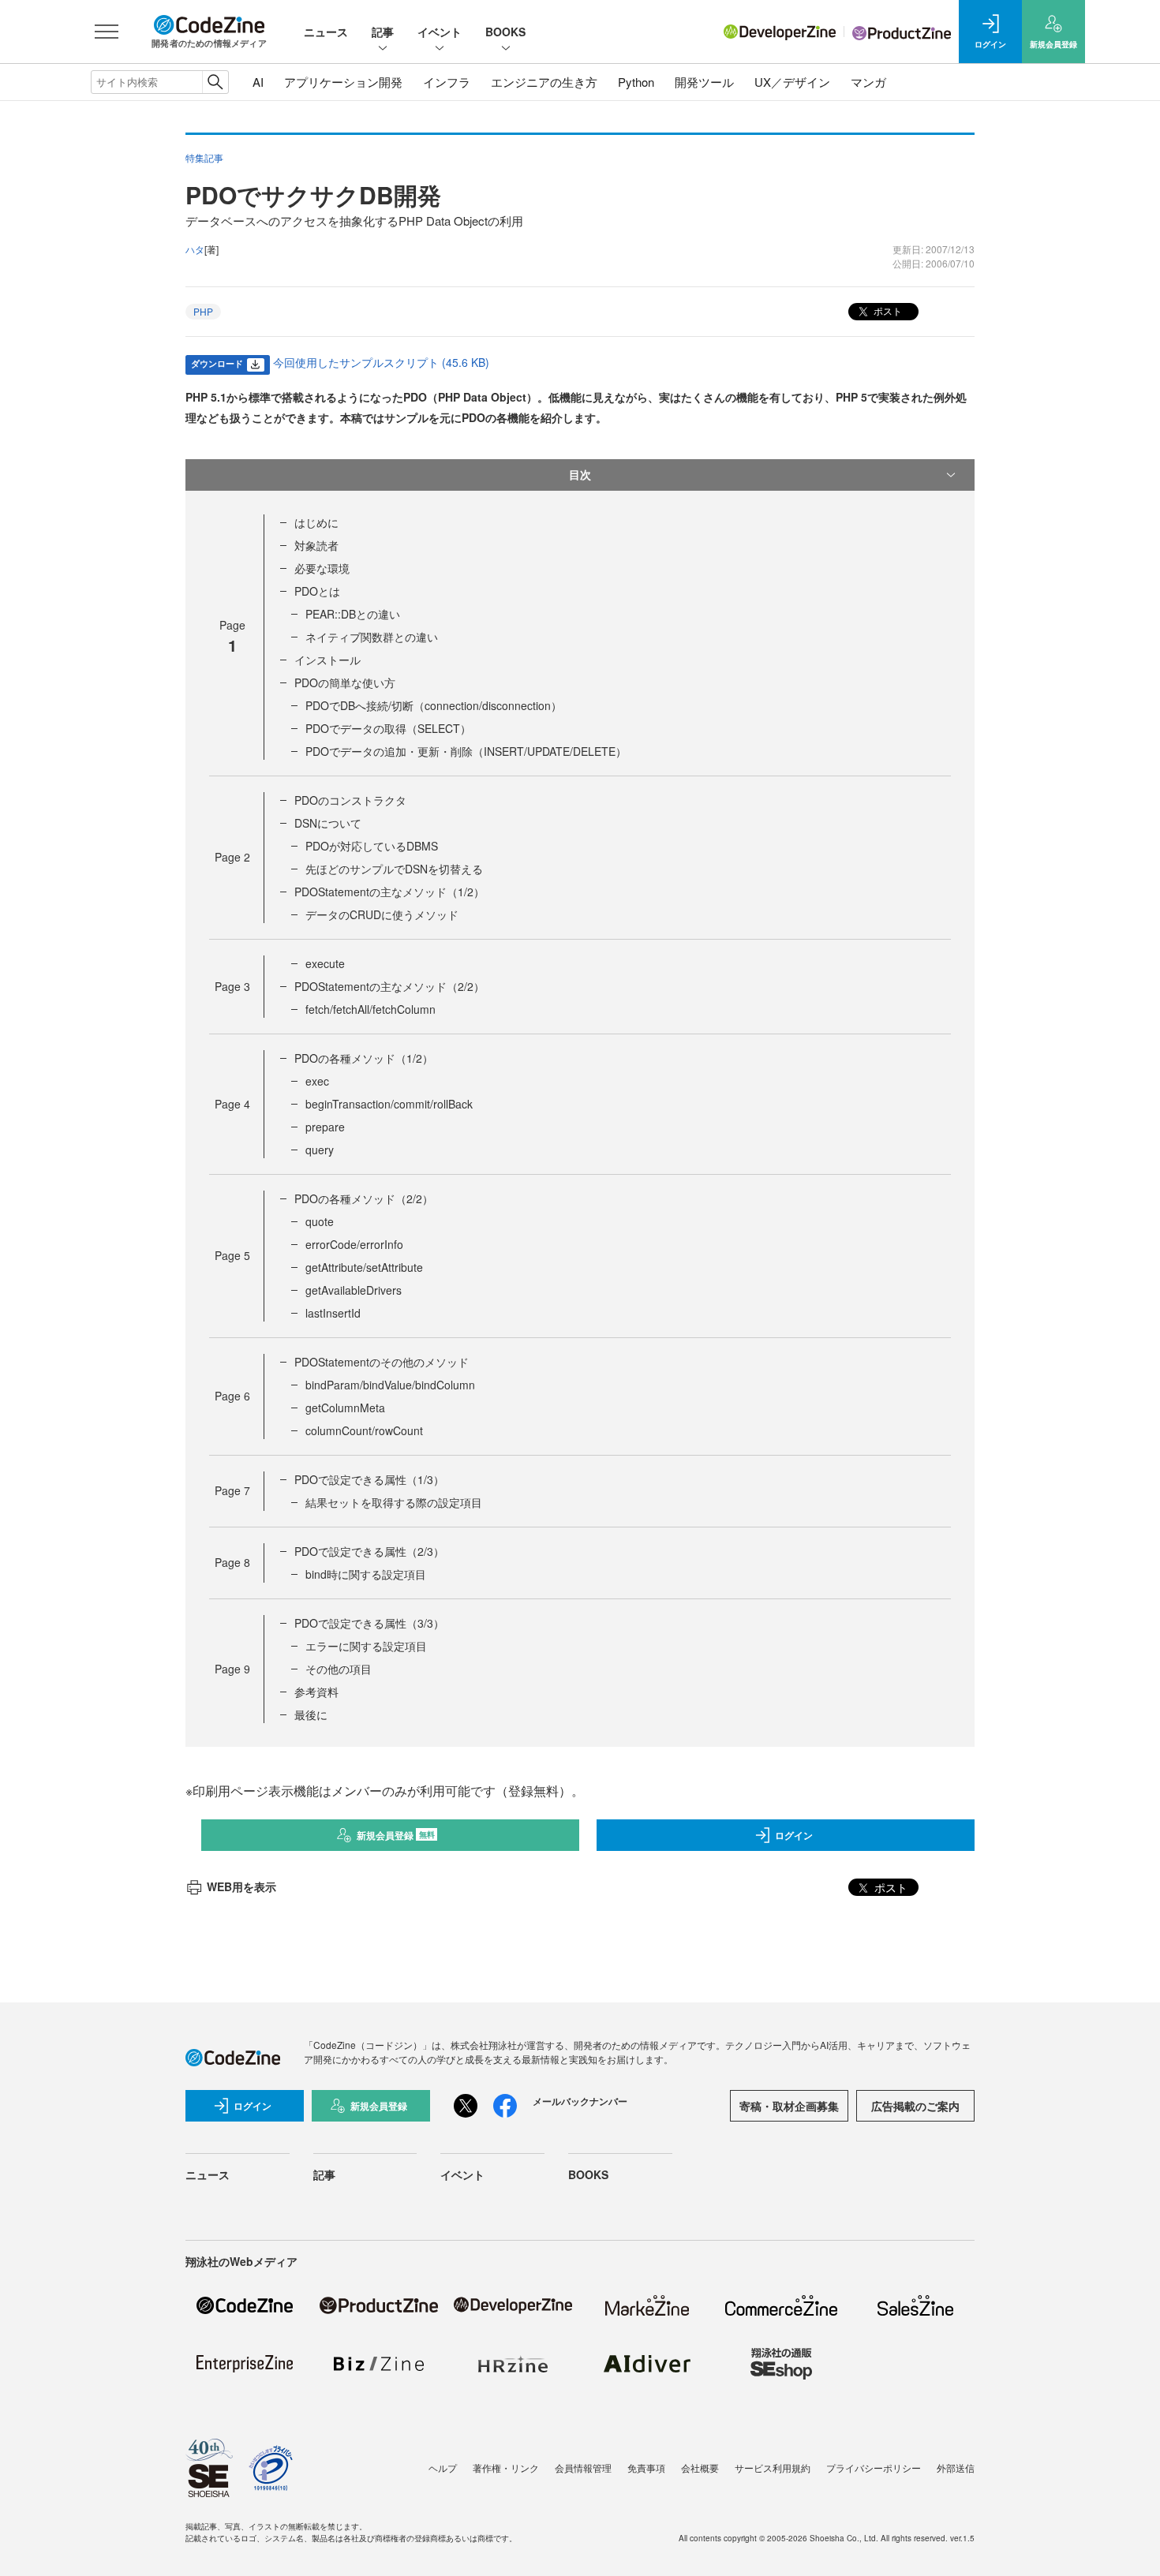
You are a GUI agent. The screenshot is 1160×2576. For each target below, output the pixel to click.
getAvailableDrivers (354, 1290)
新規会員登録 (396, 1835)
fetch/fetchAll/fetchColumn (370, 1009)
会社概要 (700, 2468)
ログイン (794, 1835)
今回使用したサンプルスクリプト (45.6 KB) (381, 362)
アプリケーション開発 (343, 82)
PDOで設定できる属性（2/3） (369, 1551)
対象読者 (316, 545)
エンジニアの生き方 (544, 82)
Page (232, 857)
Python (636, 82)
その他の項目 (339, 1669)
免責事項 (646, 2468)
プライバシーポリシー (874, 2468)
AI (258, 82)
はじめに (316, 522)
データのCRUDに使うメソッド (382, 914)
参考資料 (316, 1692)
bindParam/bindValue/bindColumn (390, 1385)
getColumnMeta (345, 1408)
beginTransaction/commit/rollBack (389, 1104)
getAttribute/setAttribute (364, 1267)
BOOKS (505, 32)
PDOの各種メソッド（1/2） (364, 1058)
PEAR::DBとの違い (353, 614)
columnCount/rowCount (364, 1430)
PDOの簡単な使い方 (345, 682)
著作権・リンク (506, 2468)
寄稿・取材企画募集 (789, 2106)
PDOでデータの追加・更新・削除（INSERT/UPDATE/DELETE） (466, 751)
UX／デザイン (792, 82)
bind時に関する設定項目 (366, 1574)
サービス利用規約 (773, 2468)
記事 (383, 32)
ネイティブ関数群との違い (372, 637)
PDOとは (317, 591)
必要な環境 (322, 568)
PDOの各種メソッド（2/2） (364, 1198)
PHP (203, 311)
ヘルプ (443, 2468)
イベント (440, 32)
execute (325, 963)
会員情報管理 (583, 2468)
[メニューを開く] (107, 32)
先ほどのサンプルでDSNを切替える (394, 869)
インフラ (447, 82)
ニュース (326, 32)
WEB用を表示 (241, 1886)
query (320, 1150)
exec (317, 1081)
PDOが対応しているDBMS (372, 846)
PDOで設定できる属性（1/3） (369, 1479)
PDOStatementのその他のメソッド (382, 1362)
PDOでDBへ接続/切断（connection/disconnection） (434, 705)
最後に (311, 1714)
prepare (325, 1127)
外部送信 (956, 2468)
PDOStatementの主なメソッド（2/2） (389, 986)
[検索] (215, 82)
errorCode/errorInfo (354, 1244)
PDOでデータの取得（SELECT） (388, 728)
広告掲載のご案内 (915, 2106)
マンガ (868, 82)
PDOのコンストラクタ (350, 800)
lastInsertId (333, 1313)
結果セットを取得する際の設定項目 (394, 1502)
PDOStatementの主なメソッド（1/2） (389, 892)
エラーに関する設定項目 (366, 1646)
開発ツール (704, 82)
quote (320, 1221)
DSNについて (328, 823)
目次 (580, 474)
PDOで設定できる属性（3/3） (369, 1623)
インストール (327, 660)
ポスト (887, 310)
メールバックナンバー (580, 2101)
